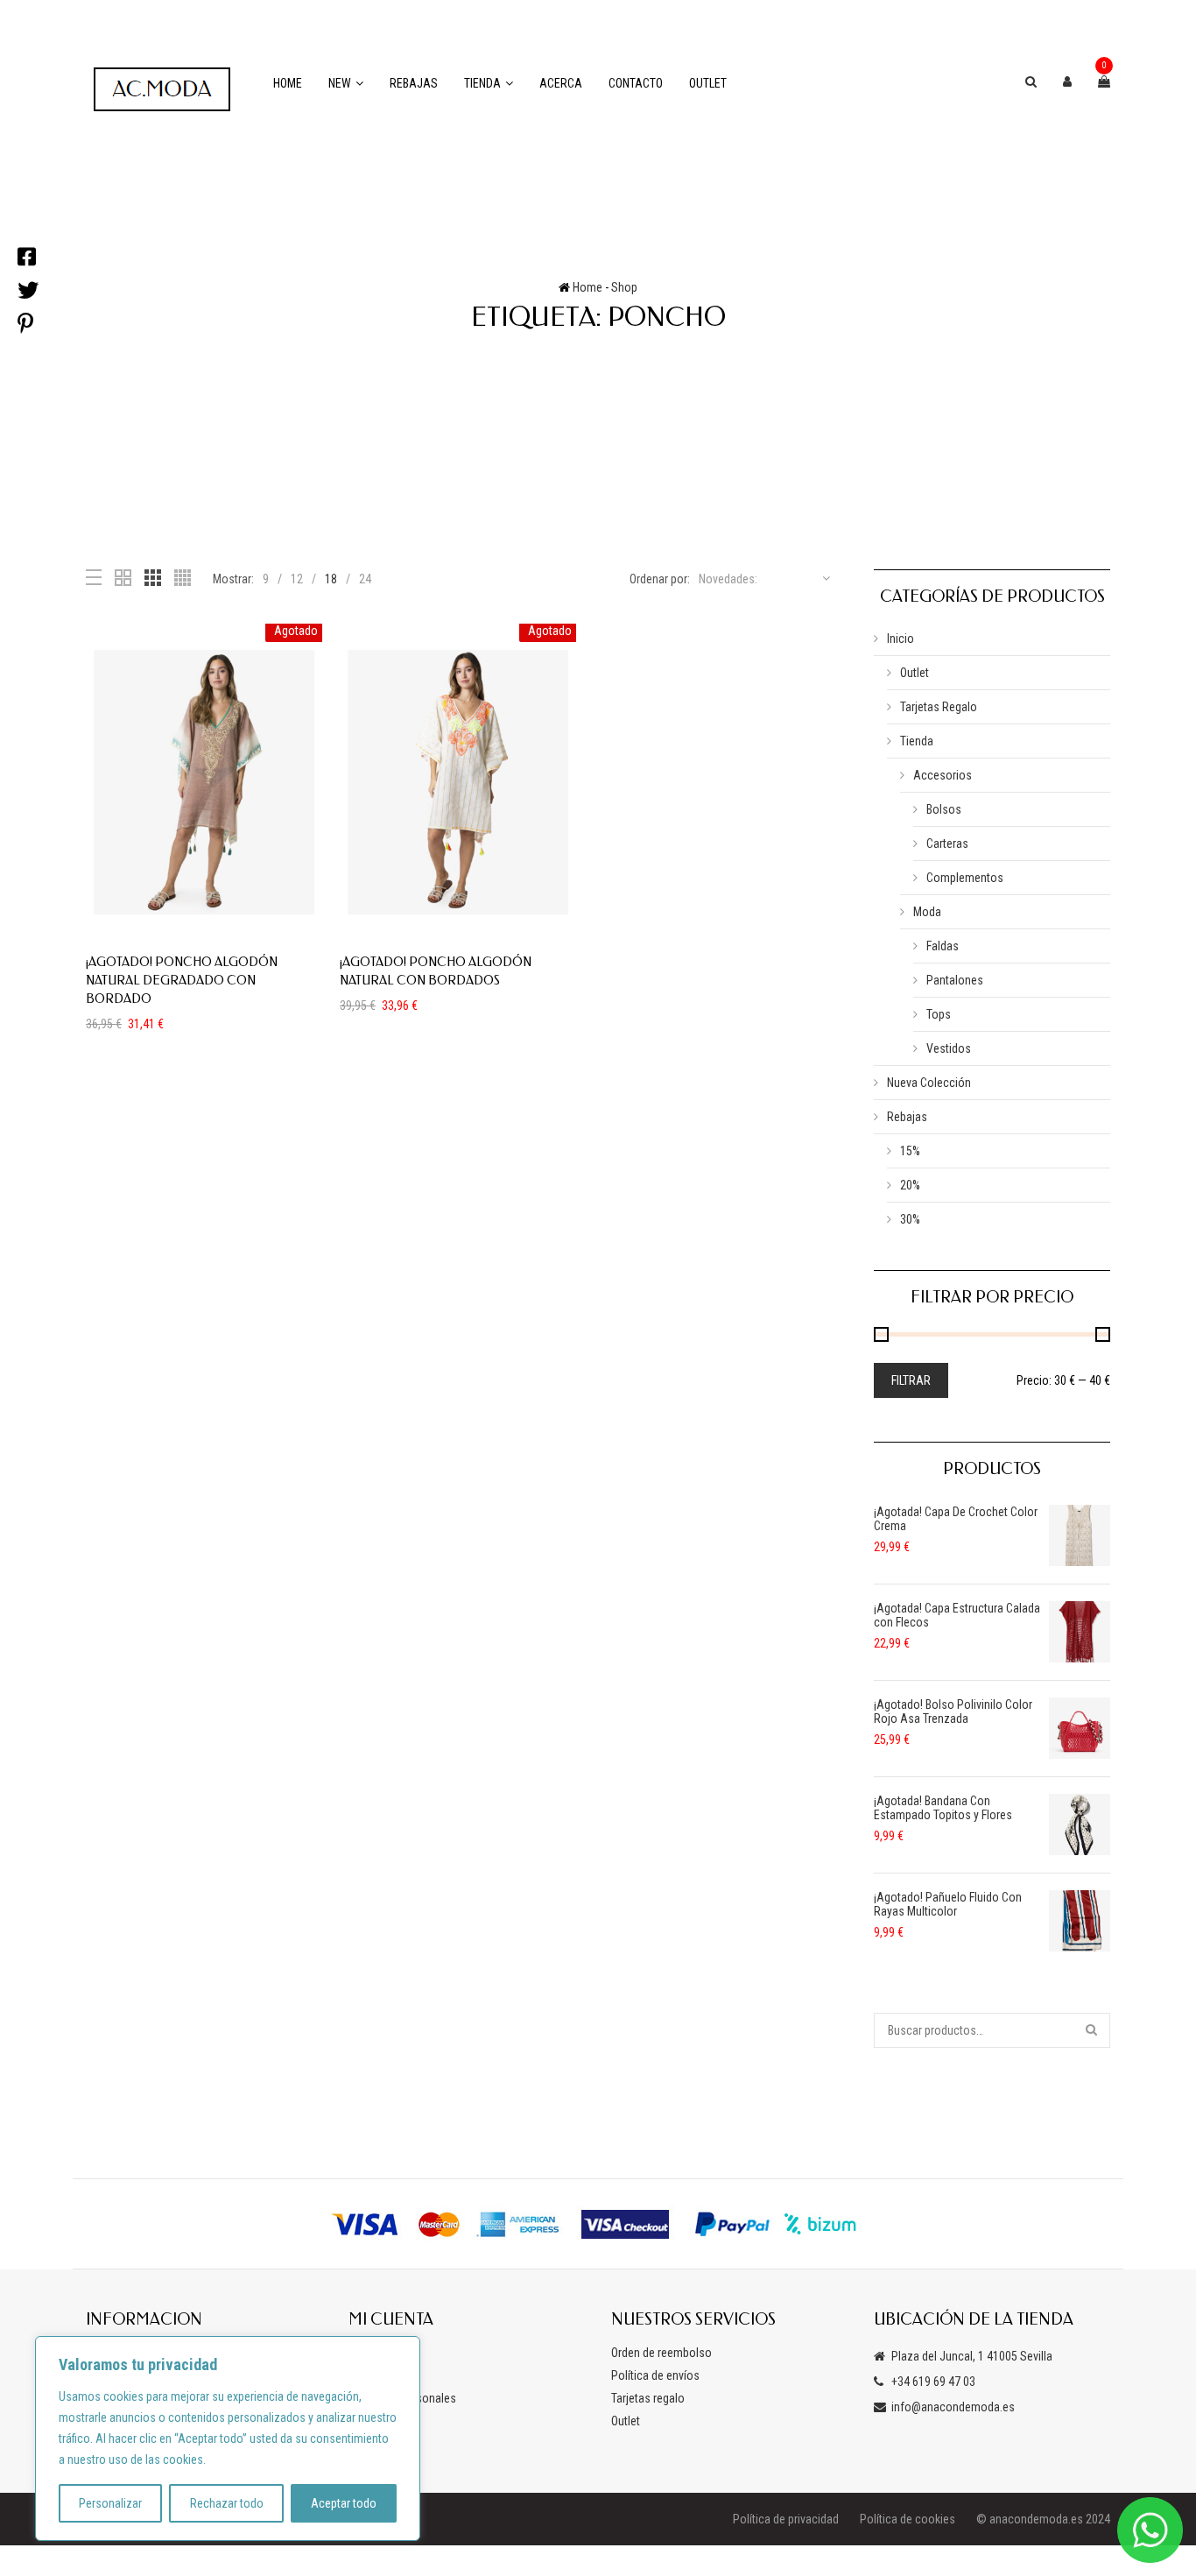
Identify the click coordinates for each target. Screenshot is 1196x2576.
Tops (939, 1014)
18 (331, 579)
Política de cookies (908, 2519)
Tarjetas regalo (648, 2398)
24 (365, 579)
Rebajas (414, 83)
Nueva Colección (929, 1083)
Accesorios (943, 775)
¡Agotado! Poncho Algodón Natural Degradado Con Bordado (182, 981)
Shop (624, 287)
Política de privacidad (786, 2519)
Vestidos (949, 1048)
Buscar (1093, 2030)
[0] (1104, 81)
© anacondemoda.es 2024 (1043, 2519)
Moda (927, 912)
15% (910, 1151)
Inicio (901, 639)
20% (910, 1185)
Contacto (636, 83)
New (340, 83)
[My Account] (1067, 81)
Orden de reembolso (661, 2353)
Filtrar (911, 1380)
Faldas (943, 946)
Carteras (947, 843)
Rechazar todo (227, 2503)
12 (297, 579)
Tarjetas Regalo (939, 707)
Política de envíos (655, 2375)
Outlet (708, 83)
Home (288, 83)
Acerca (561, 83)
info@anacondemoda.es (953, 2407)
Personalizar (110, 2503)
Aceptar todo (344, 2503)
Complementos (965, 878)
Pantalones (955, 980)
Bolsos (944, 809)
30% (910, 1219)
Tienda (482, 83)
